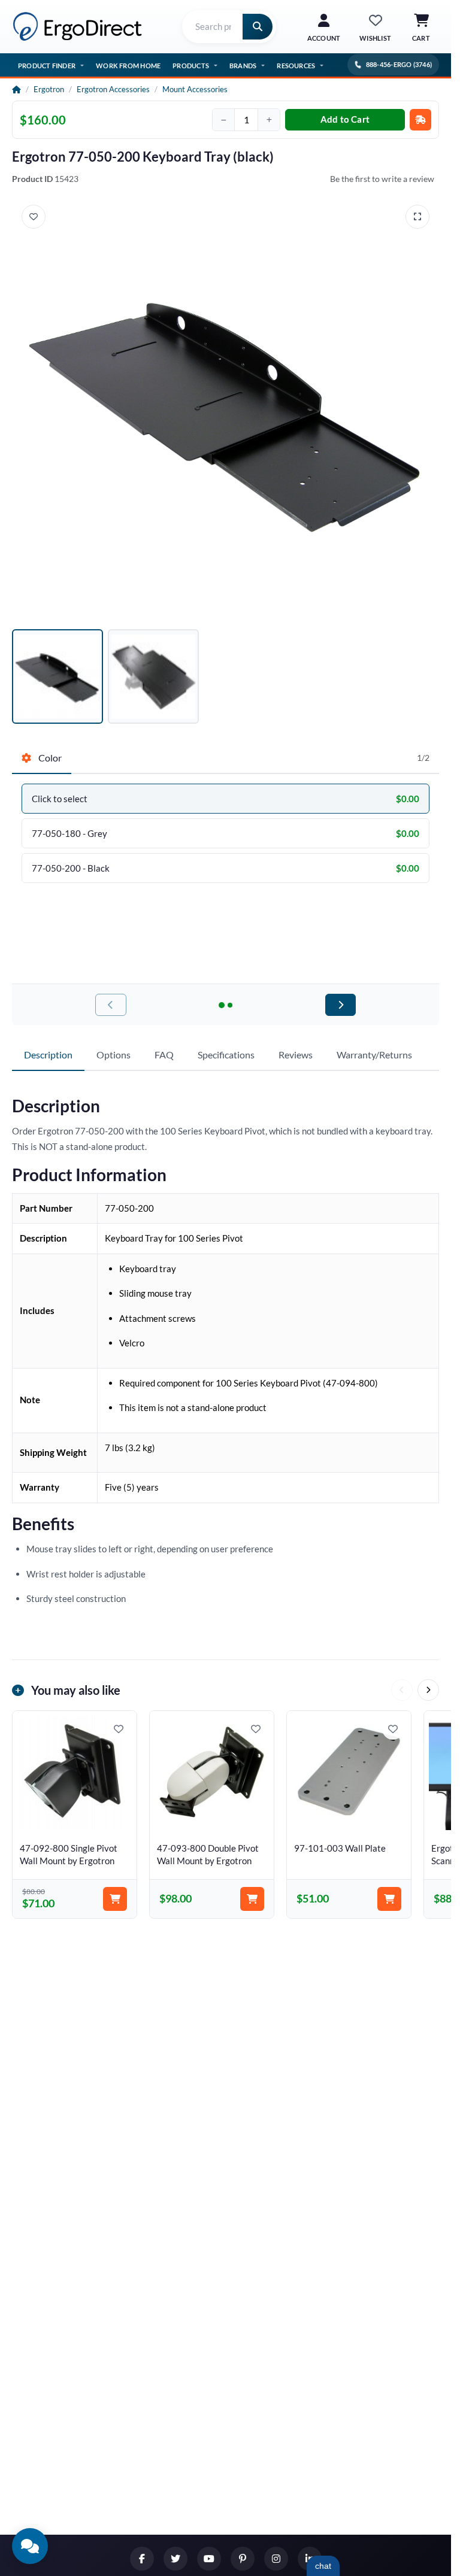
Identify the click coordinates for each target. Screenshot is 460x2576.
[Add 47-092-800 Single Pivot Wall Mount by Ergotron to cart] (115, 1899)
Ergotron (49, 89)
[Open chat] (30, 2546)
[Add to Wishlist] (34, 217)
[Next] (428, 1690)
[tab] (42, 758)
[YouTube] (209, 2559)
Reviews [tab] (296, 1055)
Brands (243, 66)
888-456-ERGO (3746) (399, 64)
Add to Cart (345, 119)
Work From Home (128, 66)
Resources (296, 66)
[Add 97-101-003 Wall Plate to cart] (389, 1899)
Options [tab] (114, 1055)
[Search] (258, 27)
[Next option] (341, 1005)
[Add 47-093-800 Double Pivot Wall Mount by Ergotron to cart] (252, 1899)
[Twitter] (175, 2559)
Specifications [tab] (226, 1055)
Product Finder (47, 66)
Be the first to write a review (382, 179)
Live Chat (323, 2566)
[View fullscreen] (417, 217)
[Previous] (402, 1690)
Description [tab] (48, 1055)
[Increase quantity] (269, 120)
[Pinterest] (243, 2559)
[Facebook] (142, 2559)
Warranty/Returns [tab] (374, 1055)
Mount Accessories (195, 89)
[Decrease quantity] (223, 120)
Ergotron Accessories (113, 89)
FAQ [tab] (164, 1055)
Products (191, 66)
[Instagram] (276, 2559)
